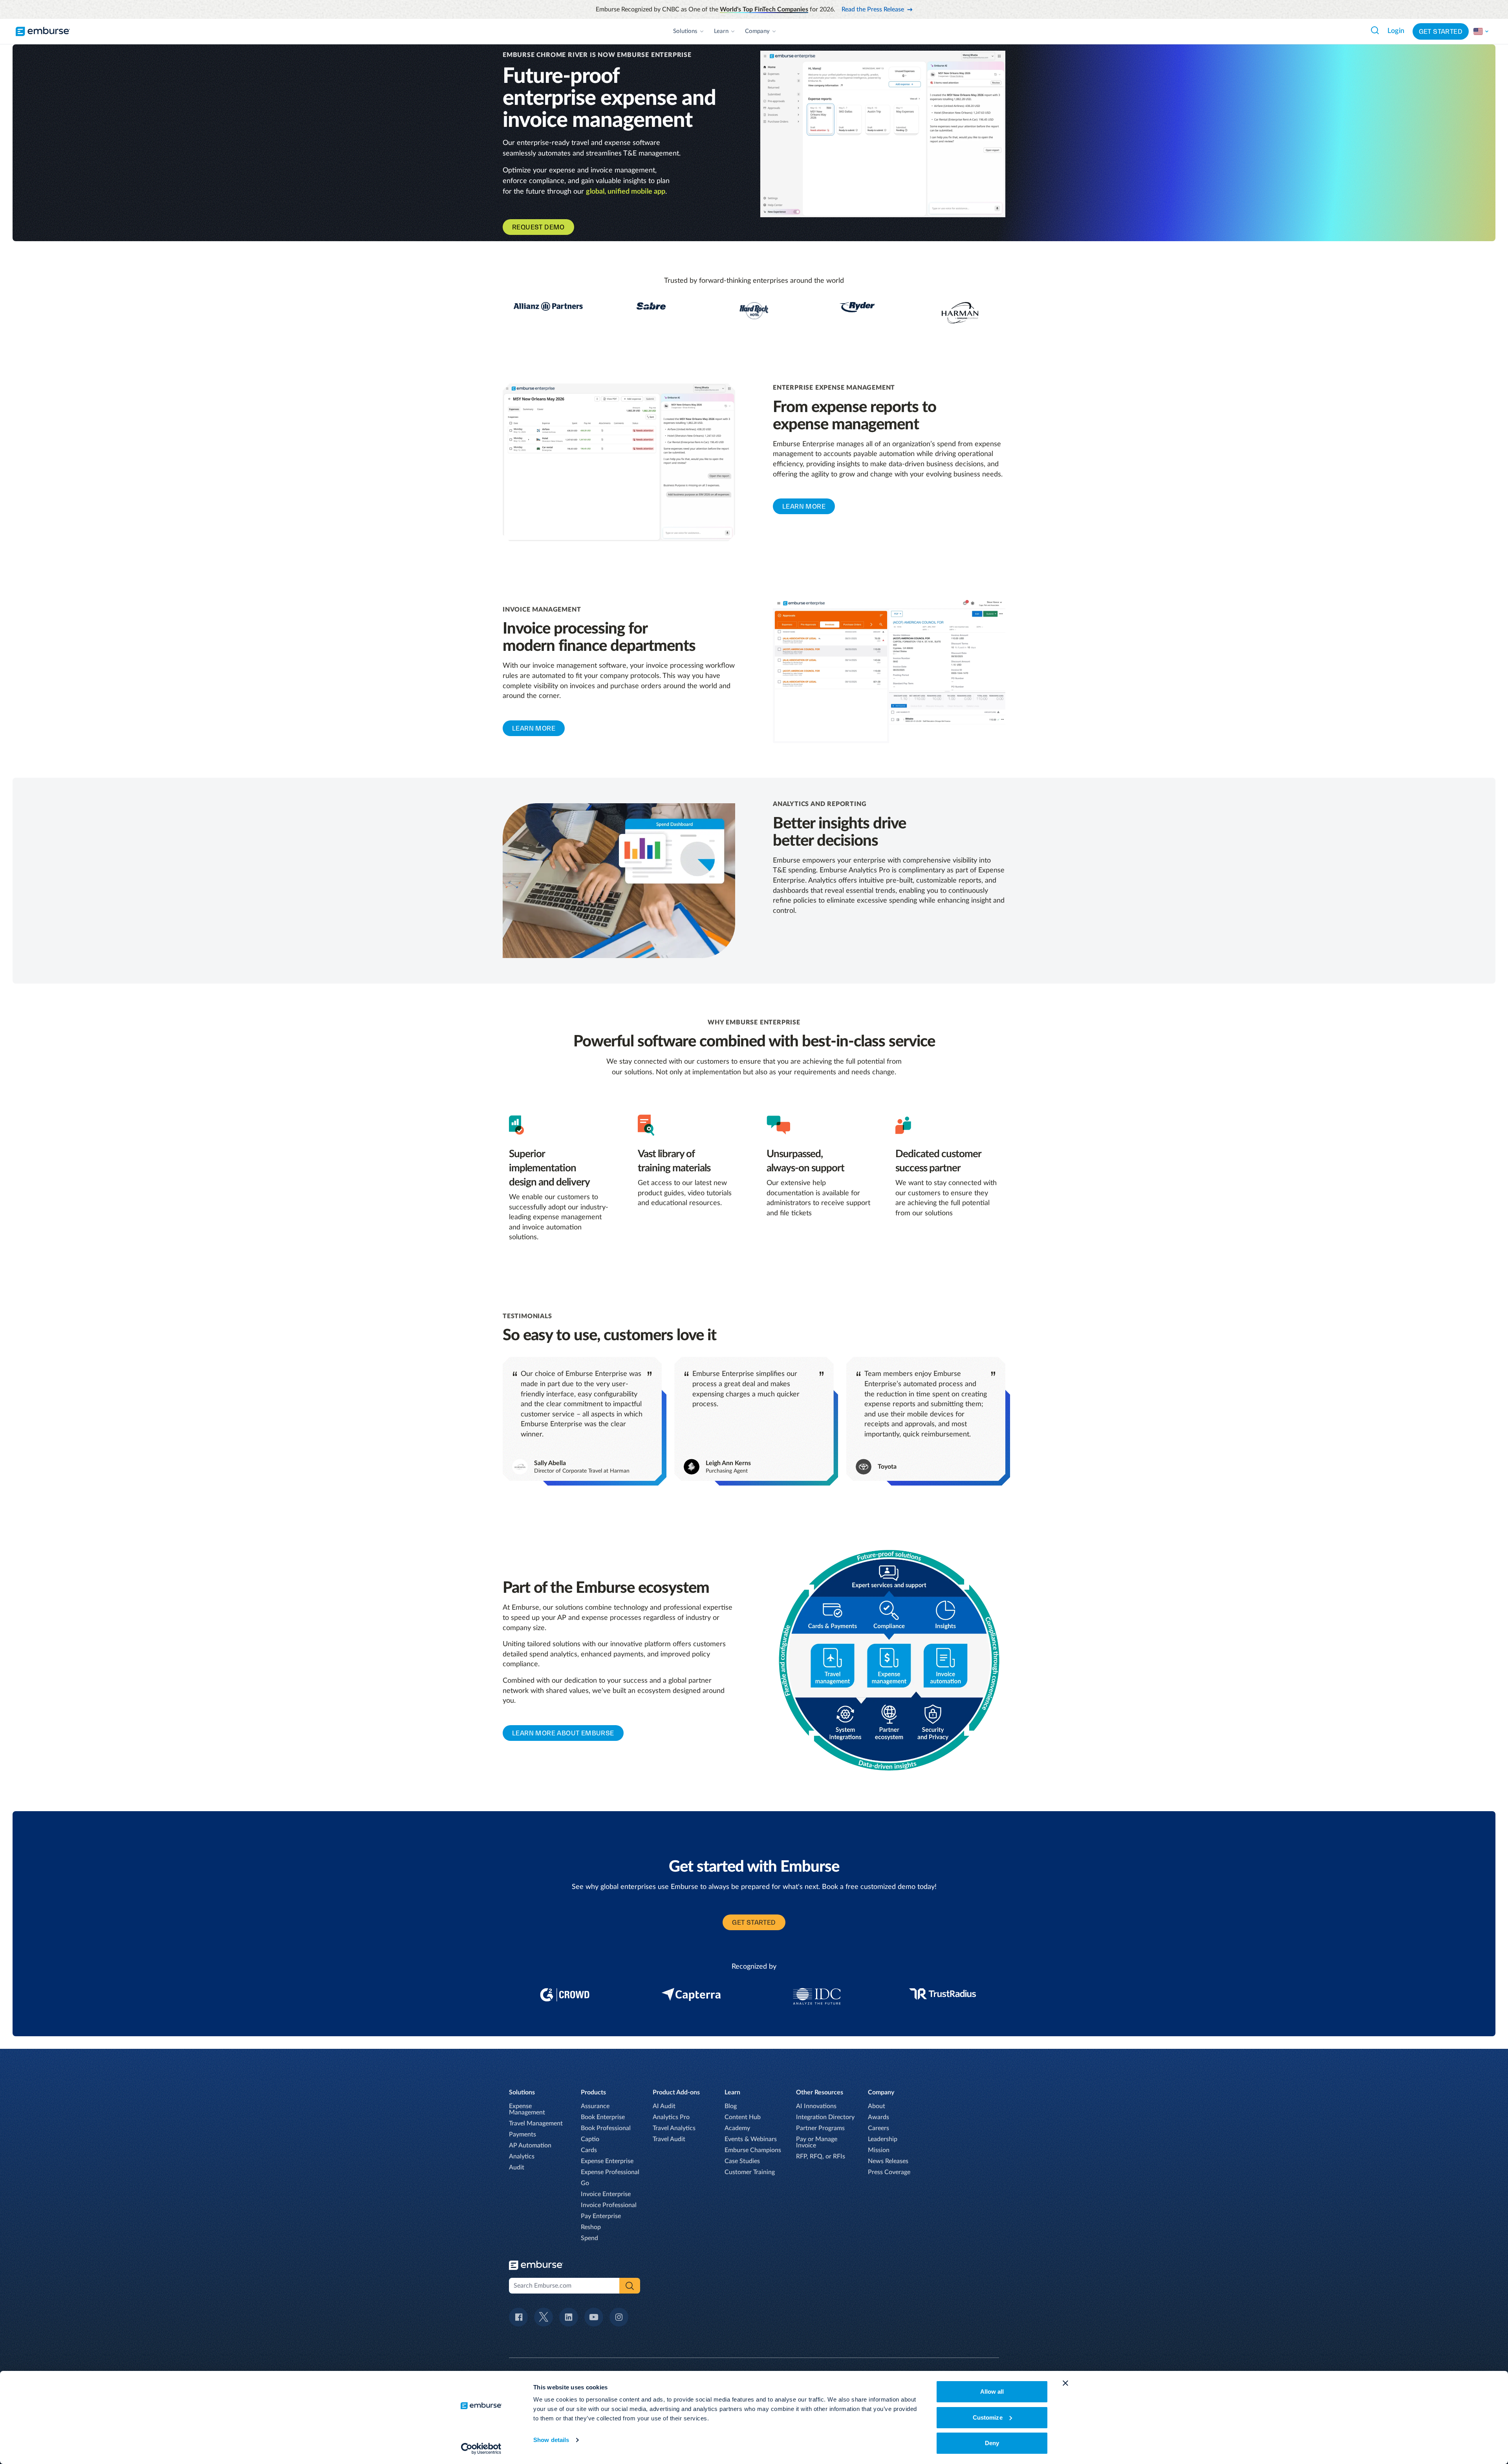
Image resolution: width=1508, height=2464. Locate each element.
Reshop (591, 2227)
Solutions (685, 31)
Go (585, 2183)
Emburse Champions (753, 2150)
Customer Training (750, 2172)
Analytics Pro (671, 2117)
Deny (992, 2443)
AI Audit (664, 2106)
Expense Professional (610, 2172)
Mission (879, 2150)
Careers (878, 2128)
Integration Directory (825, 2117)
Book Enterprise (603, 2117)
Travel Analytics (674, 2128)
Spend (589, 2238)
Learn (721, 31)
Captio (590, 2139)
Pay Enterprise (601, 2216)
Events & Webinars (751, 2139)
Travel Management (536, 2123)
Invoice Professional (609, 2205)
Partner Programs (820, 2128)
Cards (589, 2150)
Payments (522, 2134)
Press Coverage (889, 2172)
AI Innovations (816, 2106)
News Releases (888, 2161)
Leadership (883, 2139)
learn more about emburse (563, 1733)
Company (757, 31)
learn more (804, 506)
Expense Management (527, 2109)
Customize (988, 2417)
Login (1396, 31)
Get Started (1441, 31)
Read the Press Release (873, 9)
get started (754, 1922)
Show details (551, 2440)
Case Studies (742, 2161)
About (877, 2106)
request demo (538, 227)
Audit (517, 2167)
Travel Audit (669, 2139)
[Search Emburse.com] (1375, 30)
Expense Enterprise (607, 2161)
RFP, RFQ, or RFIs (821, 2156)
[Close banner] (1065, 2383)
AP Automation (530, 2145)
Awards (878, 2117)
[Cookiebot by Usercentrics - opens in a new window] (481, 2449)
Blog (731, 2106)
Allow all (992, 2392)
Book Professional (606, 2128)
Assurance (595, 2106)
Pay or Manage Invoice (817, 2142)
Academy (737, 2128)
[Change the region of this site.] (1481, 31)
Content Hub (743, 2117)
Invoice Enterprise (606, 2194)
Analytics (522, 2156)
